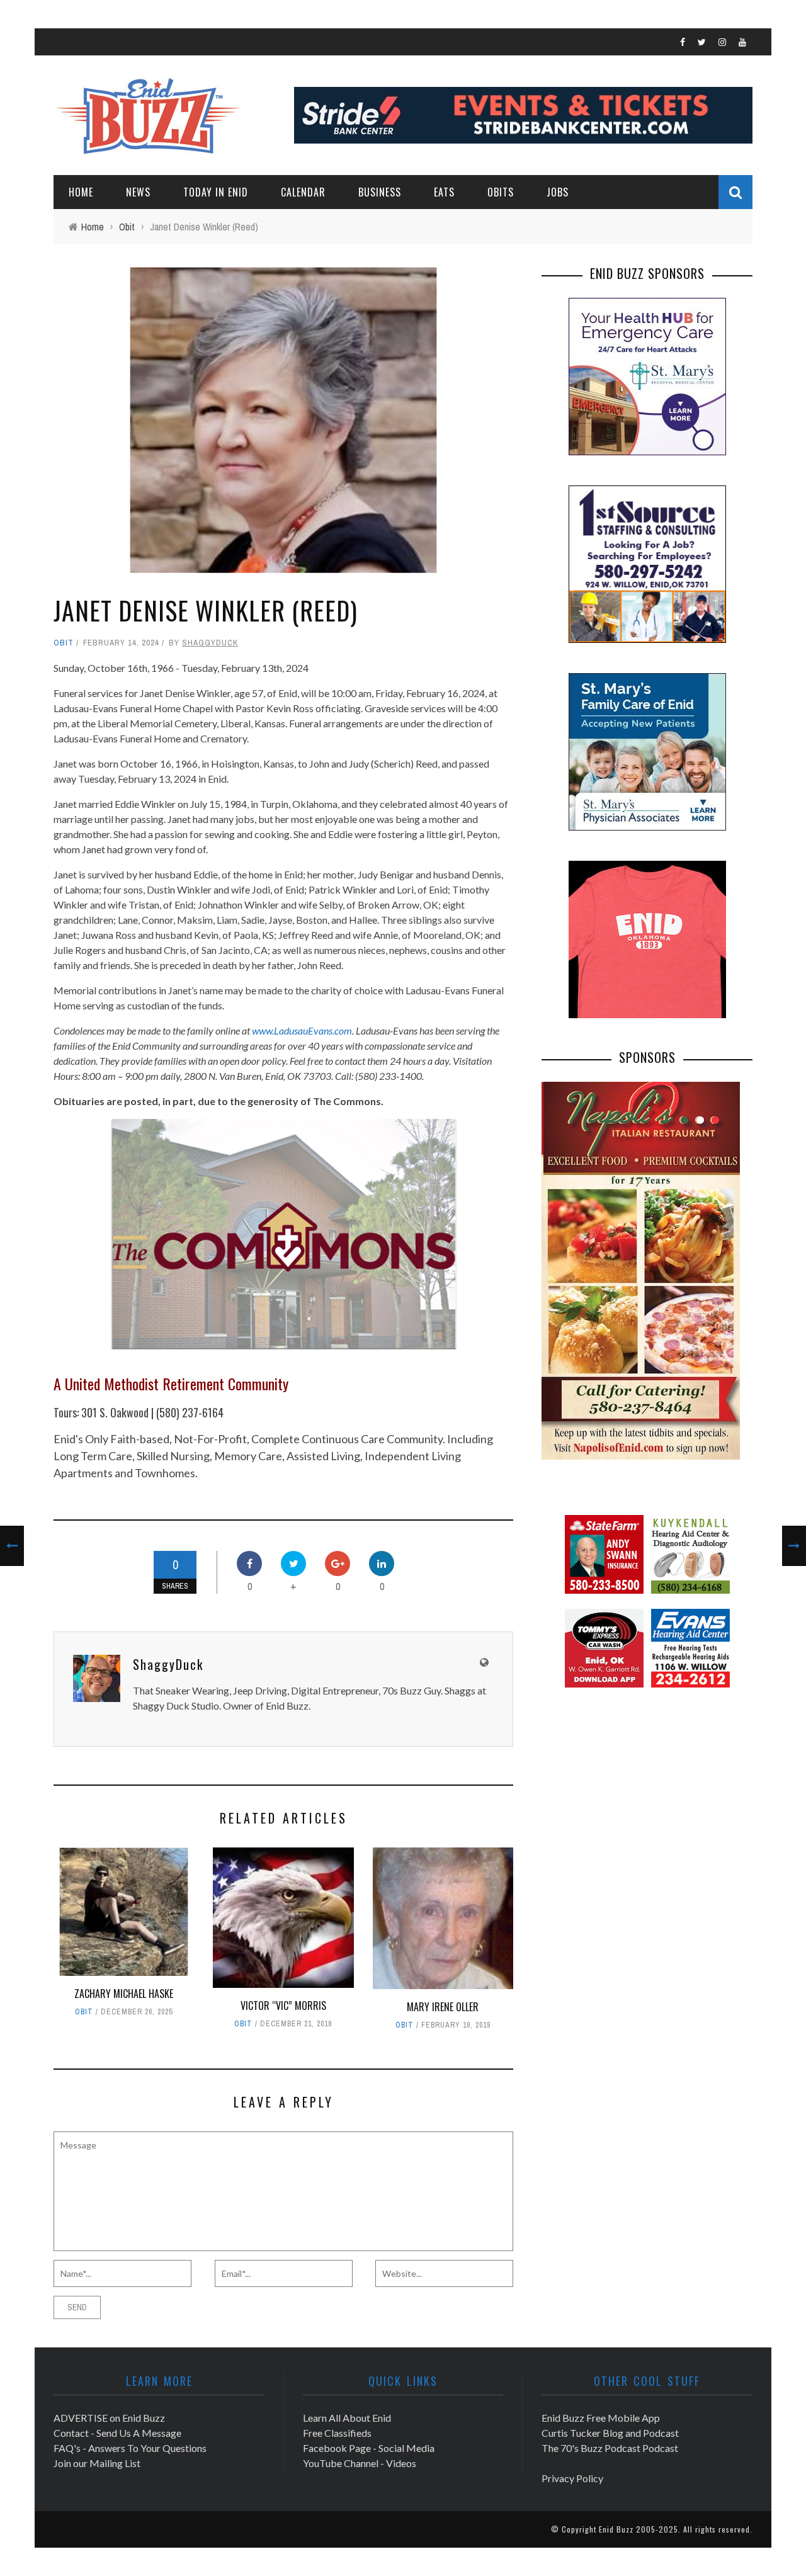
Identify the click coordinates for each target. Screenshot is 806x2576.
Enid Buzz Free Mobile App (601, 2418)
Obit (64, 643)
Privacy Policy (572, 2478)
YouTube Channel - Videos (360, 2463)
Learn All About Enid (347, 2418)
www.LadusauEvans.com (302, 1030)
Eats (444, 192)
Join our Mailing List (97, 2463)
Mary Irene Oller (443, 2007)
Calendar (303, 192)
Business (380, 192)
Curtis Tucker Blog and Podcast (610, 2433)
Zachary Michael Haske (124, 1994)
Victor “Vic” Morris (283, 2006)
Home (81, 192)
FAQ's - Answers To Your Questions (130, 2448)
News (138, 192)
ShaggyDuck (210, 643)
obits (501, 192)
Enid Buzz (616, 2529)
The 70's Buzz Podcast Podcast (610, 2448)
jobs (558, 192)
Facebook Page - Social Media (369, 2448)
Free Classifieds (337, 2433)
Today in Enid (216, 192)
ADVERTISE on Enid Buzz (109, 2418)
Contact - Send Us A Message (117, 2433)
